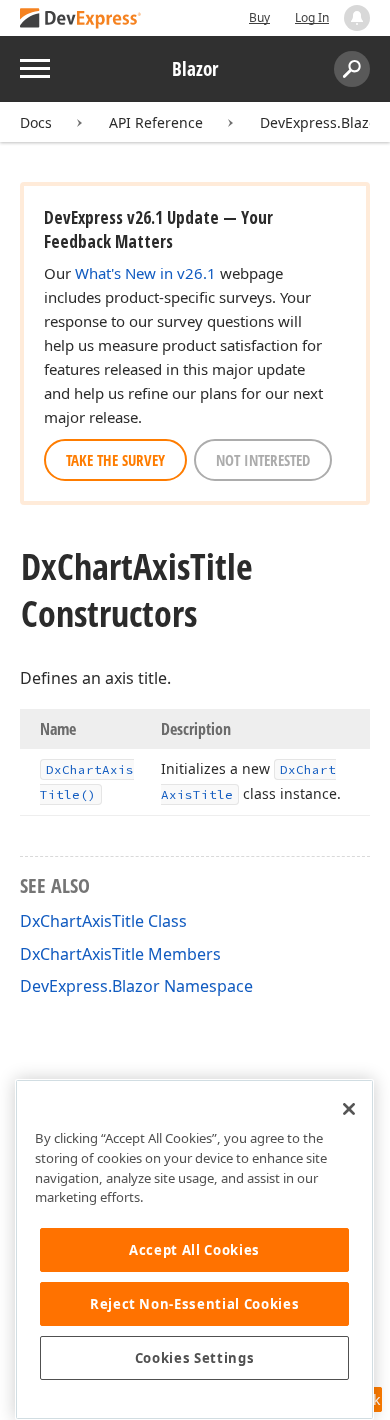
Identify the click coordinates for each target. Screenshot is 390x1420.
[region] (194, 1249)
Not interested (263, 460)
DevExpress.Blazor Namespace (136, 986)
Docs (36, 122)
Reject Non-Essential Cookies (194, 1304)
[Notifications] (357, 18)
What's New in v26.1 (145, 273)
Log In (312, 17)
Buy (259, 17)
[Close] (349, 1109)
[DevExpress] (81, 19)
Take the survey (115, 460)
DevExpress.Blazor (321, 122)
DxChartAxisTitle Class (103, 921)
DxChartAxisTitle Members (120, 954)
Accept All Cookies (194, 1250)
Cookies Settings (195, 1358)
